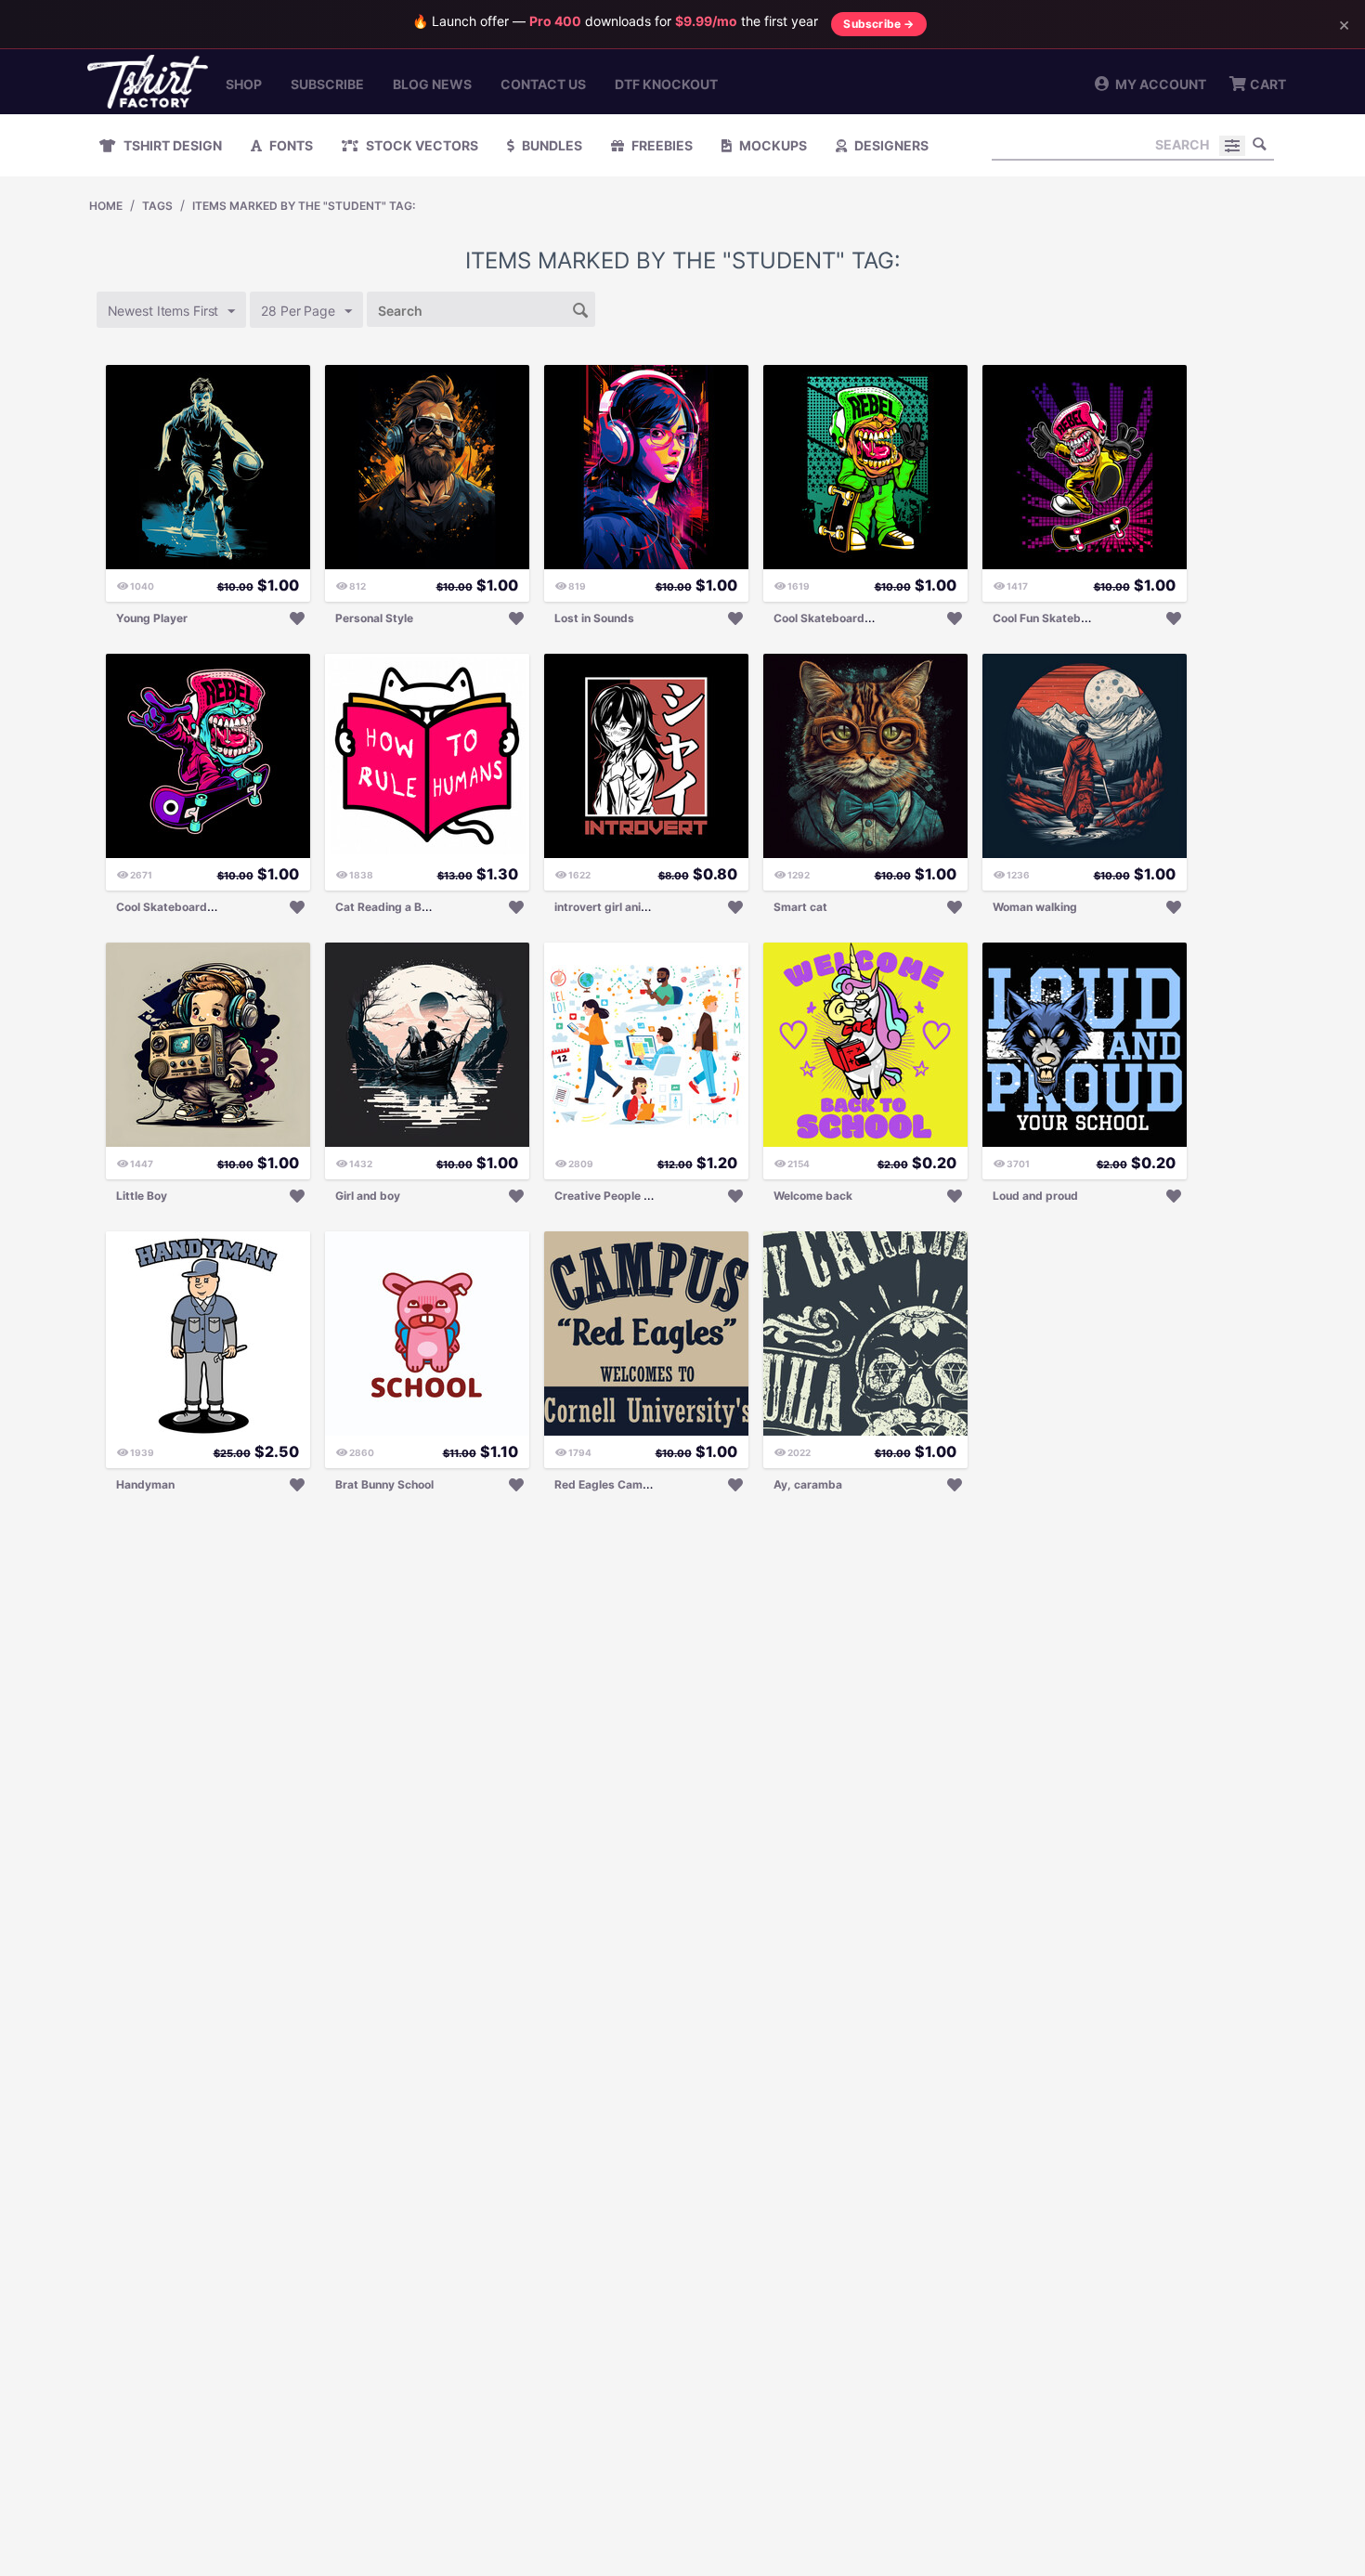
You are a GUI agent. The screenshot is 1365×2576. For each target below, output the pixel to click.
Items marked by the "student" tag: (304, 206)
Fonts (290, 145)
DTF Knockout (666, 84)
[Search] (1260, 144)
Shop (244, 84)
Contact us (543, 84)
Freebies (661, 145)
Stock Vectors (421, 145)
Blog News (432, 84)
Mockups (772, 145)
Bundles (551, 145)
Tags (157, 206)
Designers (890, 145)
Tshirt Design (171, 145)
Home (106, 206)
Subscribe (327, 84)
